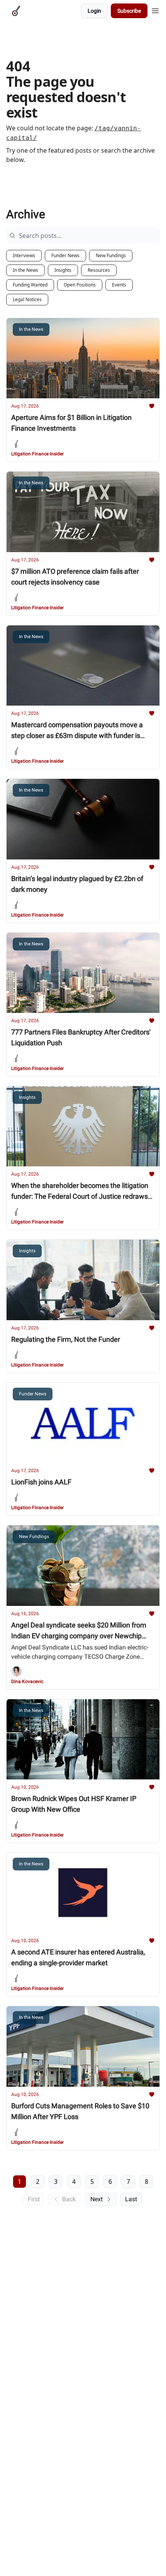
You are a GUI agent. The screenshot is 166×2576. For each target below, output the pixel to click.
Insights (63, 270)
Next (97, 2199)
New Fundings (111, 255)
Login (94, 11)
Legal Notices (27, 299)
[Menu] (155, 10)
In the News (25, 270)
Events (119, 285)
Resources (99, 270)
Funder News (65, 255)
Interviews (24, 255)
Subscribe (129, 11)
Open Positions (80, 285)
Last (131, 2199)
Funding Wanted (30, 285)
